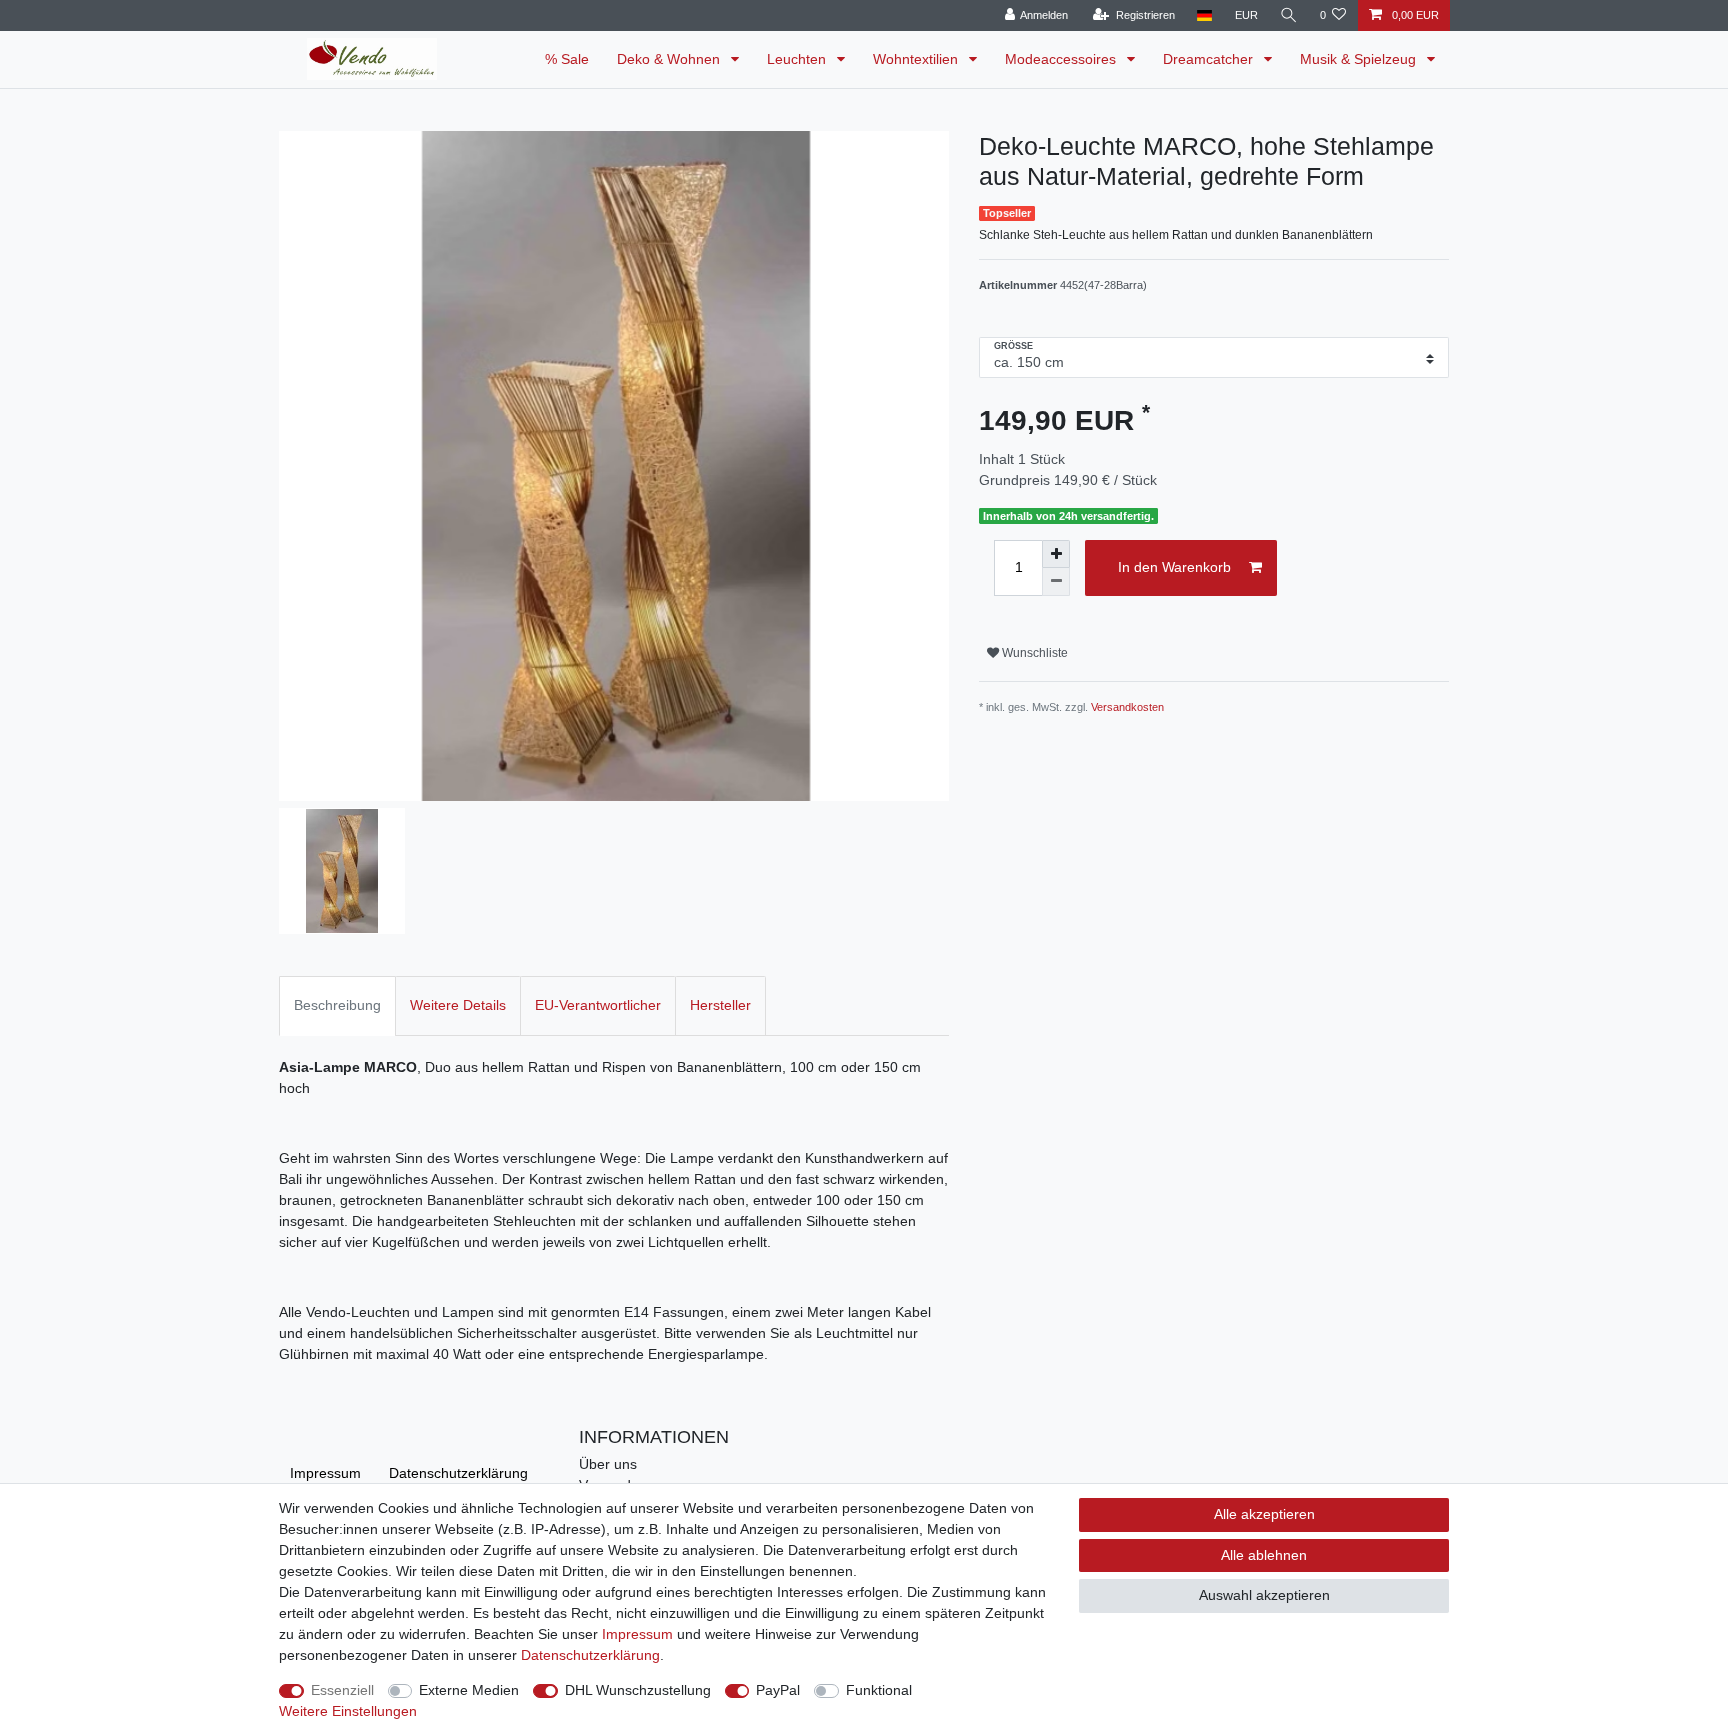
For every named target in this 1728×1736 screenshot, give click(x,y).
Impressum (325, 1473)
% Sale (567, 59)
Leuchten (798, 59)
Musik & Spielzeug (1360, 59)
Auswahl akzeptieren (1264, 1595)
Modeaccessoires (1062, 59)
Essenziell (342, 1690)
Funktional (879, 1690)
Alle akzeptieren (1264, 1514)
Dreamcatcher (1210, 59)
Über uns (608, 1464)
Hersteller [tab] (720, 1005)
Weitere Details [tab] (458, 1005)
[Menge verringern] (1056, 582)
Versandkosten (1127, 707)
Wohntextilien (917, 59)
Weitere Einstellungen (348, 1711)
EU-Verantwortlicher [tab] (598, 1005)
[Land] (1204, 15)
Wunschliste (1033, 653)
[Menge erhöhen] (1056, 554)
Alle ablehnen (1264, 1555)
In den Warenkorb (1174, 567)
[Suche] (1289, 15)
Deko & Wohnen (670, 59)
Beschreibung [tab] (337, 1005)
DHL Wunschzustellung (638, 1690)
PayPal (778, 1690)
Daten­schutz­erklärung (458, 1473)
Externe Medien (469, 1690)
